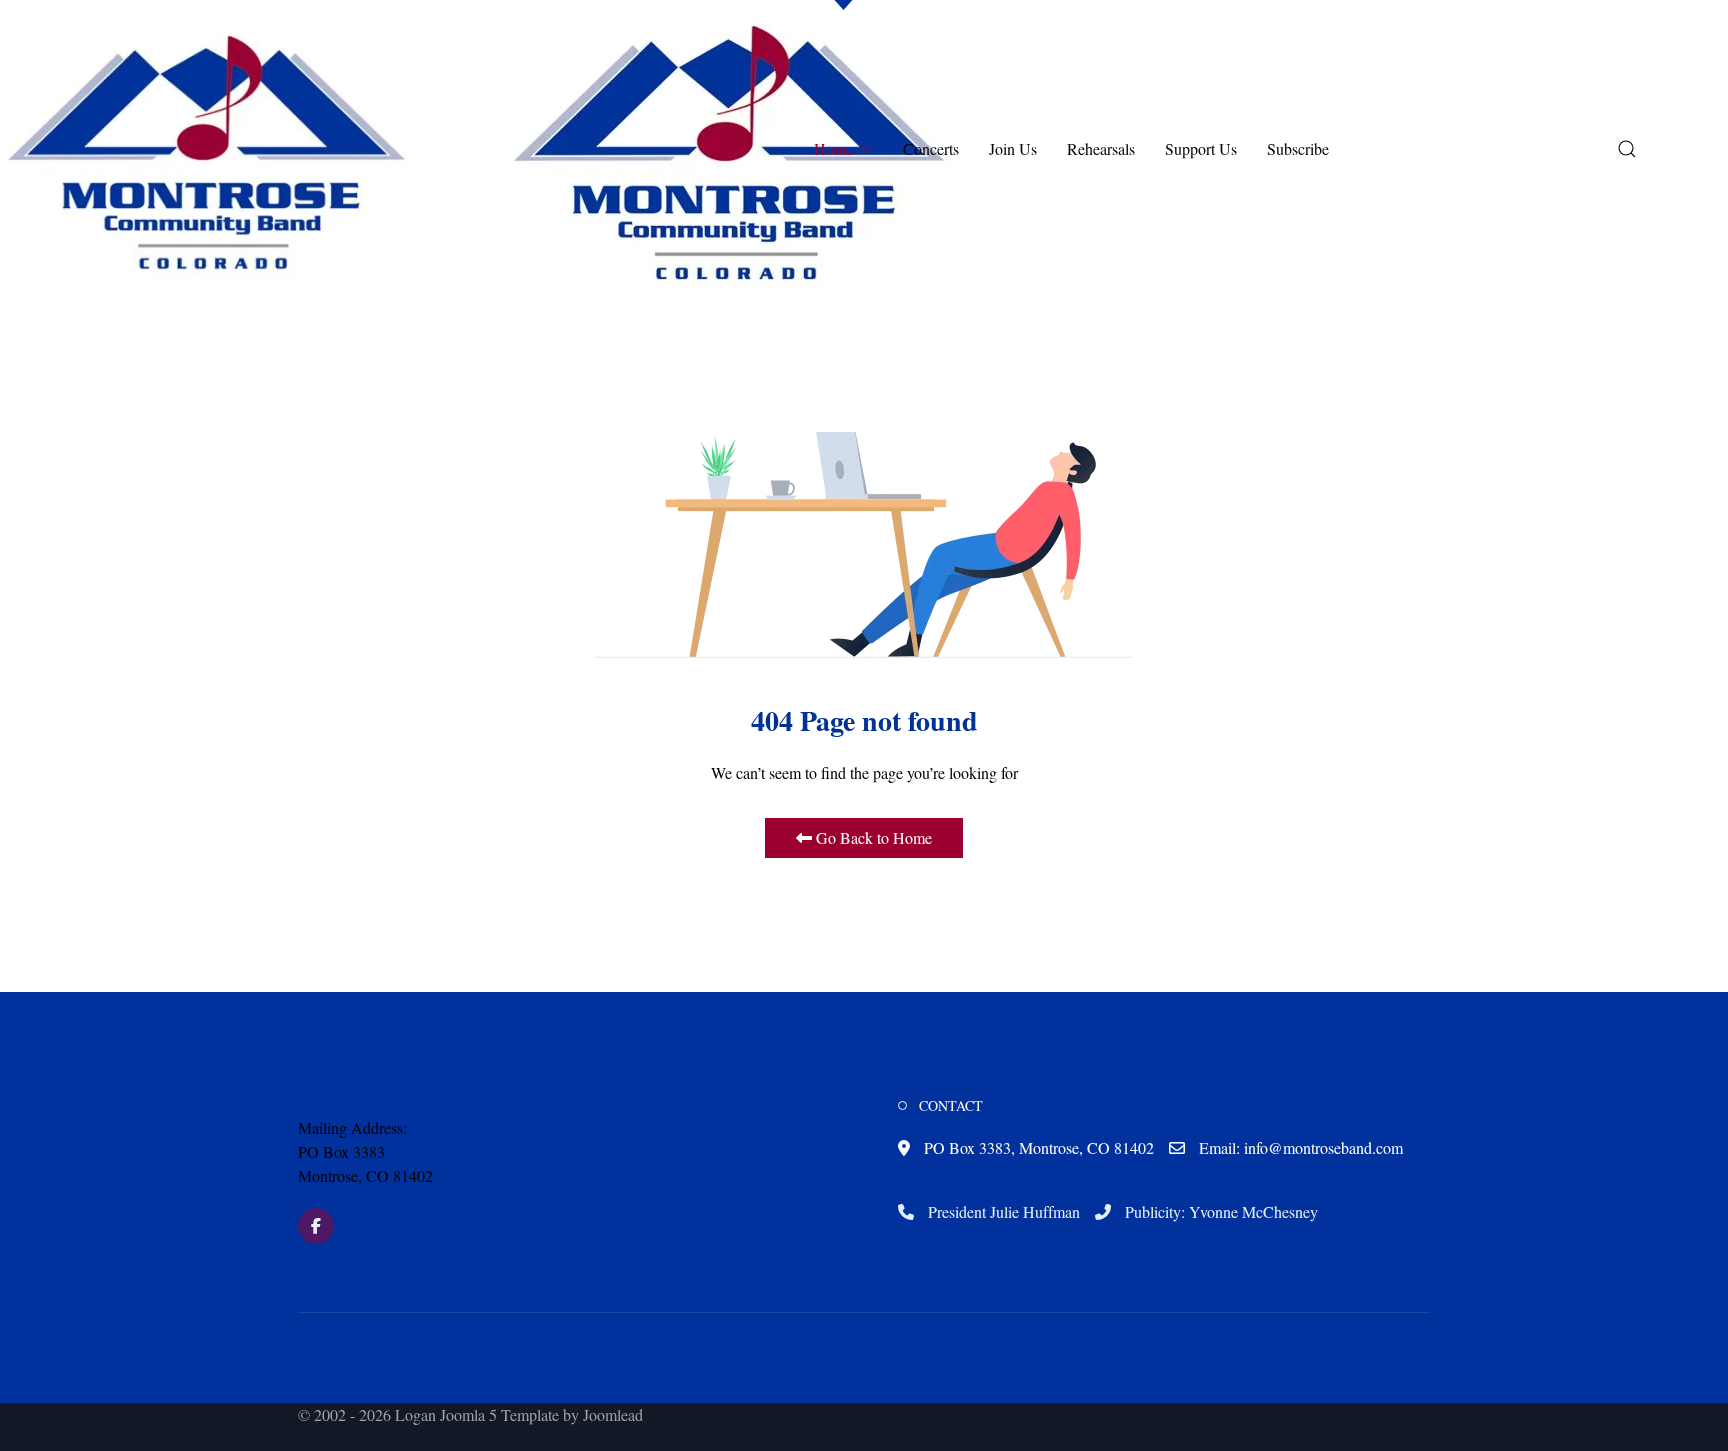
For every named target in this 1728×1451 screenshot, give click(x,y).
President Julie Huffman (1002, 1211)
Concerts (931, 148)
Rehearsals (1101, 148)
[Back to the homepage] (730, 149)
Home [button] (833, 148)
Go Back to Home (872, 837)
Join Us (1013, 148)
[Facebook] (316, 1226)
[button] (207, 149)
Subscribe (1298, 148)
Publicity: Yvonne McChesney (1219, 1211)
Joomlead (613, 1414)
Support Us (1201, 148)
